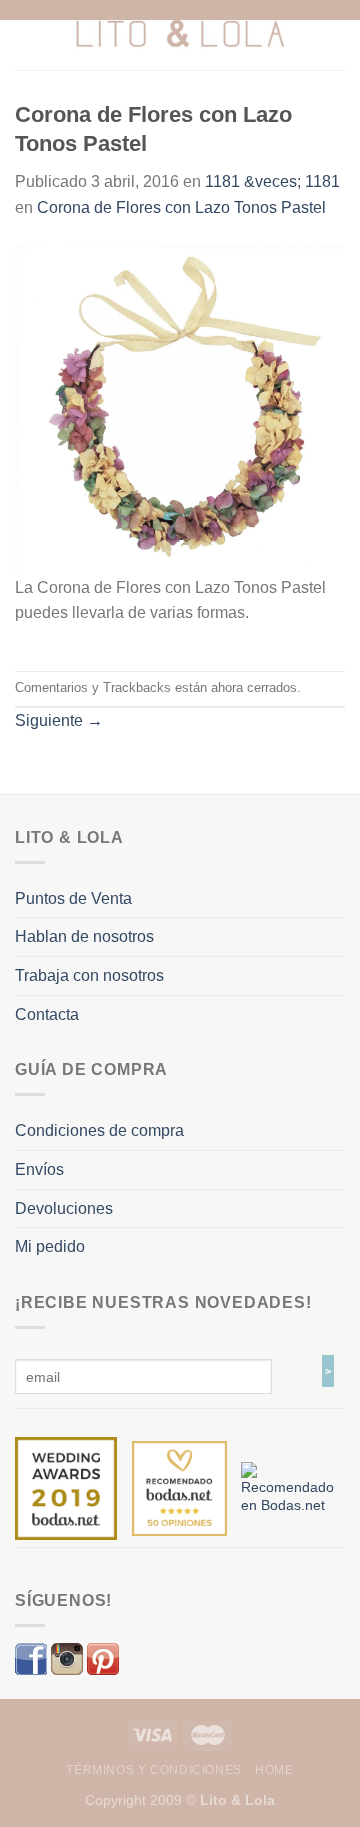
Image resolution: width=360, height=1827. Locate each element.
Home (274, 1770)
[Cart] (335, 35)
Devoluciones (64, 1208)
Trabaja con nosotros (89, 975)
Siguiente (59, 720)
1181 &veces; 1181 (272, 181)
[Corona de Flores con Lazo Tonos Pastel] (180, 408)
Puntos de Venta (73, 898)
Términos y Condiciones (153, 1770)
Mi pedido (50, 1246)
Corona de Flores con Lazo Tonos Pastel (181, 207)
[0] (66, 1487)
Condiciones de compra (99, 1130)
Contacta (47, 1014)
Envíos (39, 1169)
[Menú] (27, 34)
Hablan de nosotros (84, 936)
